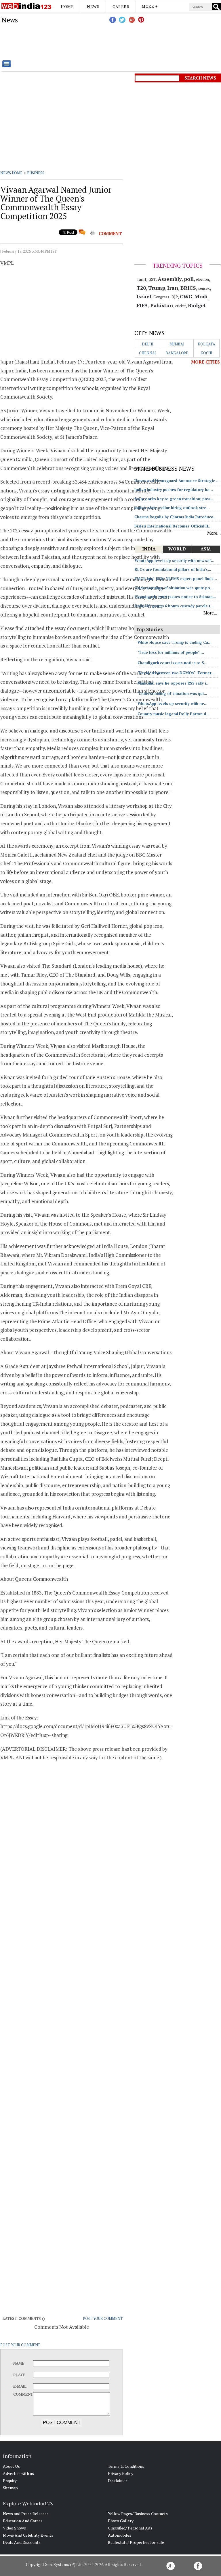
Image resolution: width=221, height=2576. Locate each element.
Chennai (147, 353)
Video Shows (14, 2528)
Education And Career (23, 2521)
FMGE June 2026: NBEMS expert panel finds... (176, 579)
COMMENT (110, 233)
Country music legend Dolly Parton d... (174, 714)
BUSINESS (36, 173)
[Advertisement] (139, 42)
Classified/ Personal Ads (130, 2528)
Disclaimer (118, 2481)
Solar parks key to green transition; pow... (174, 499)
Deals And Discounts (22, 2542)
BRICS (188, 288)
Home (67, 6)
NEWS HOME (11, 173)
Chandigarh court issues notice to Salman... (175, 597)
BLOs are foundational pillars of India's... (173, 569)
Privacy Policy (121, 2473)
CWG (186, 296)
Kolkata (206, 344)
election (202, 279)
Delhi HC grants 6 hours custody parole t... (174, 606)
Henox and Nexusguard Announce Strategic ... (177, 481)
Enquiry (10, 2481)
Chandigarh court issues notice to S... (173, 663)
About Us (11, 2466)
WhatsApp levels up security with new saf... (175, 561)
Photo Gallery (121, 2521)
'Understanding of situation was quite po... (174, 588)
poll (189, 279)
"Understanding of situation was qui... (172, 693)
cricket (180, 306)
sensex (204, 288)
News (93, 6)
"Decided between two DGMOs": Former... (176, 673)
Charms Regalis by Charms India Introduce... (176, 517)
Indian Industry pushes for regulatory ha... (174, 490)
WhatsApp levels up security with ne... (173, 704)
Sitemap (10, 2488)
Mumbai (177, 344)
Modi (201, 296)
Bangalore (177, 353)
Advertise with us (18, 2473)
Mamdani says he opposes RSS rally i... (174, 683)
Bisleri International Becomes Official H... (173, 526)
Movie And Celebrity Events (28, 2535)
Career (121, 6)
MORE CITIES (205, 362)
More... (214, 533)
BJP (175, 297)
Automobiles (120, 2535)
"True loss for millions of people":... (171, 652)
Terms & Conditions (126, 2466)
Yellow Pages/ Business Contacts (138, 2514)
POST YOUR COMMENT (103, 2318)
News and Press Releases (26, 2514)
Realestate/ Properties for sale (136, 2542)
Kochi (207, 353)
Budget (197, 305)
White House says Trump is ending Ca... (175, 642)
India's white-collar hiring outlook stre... (172, 508)
